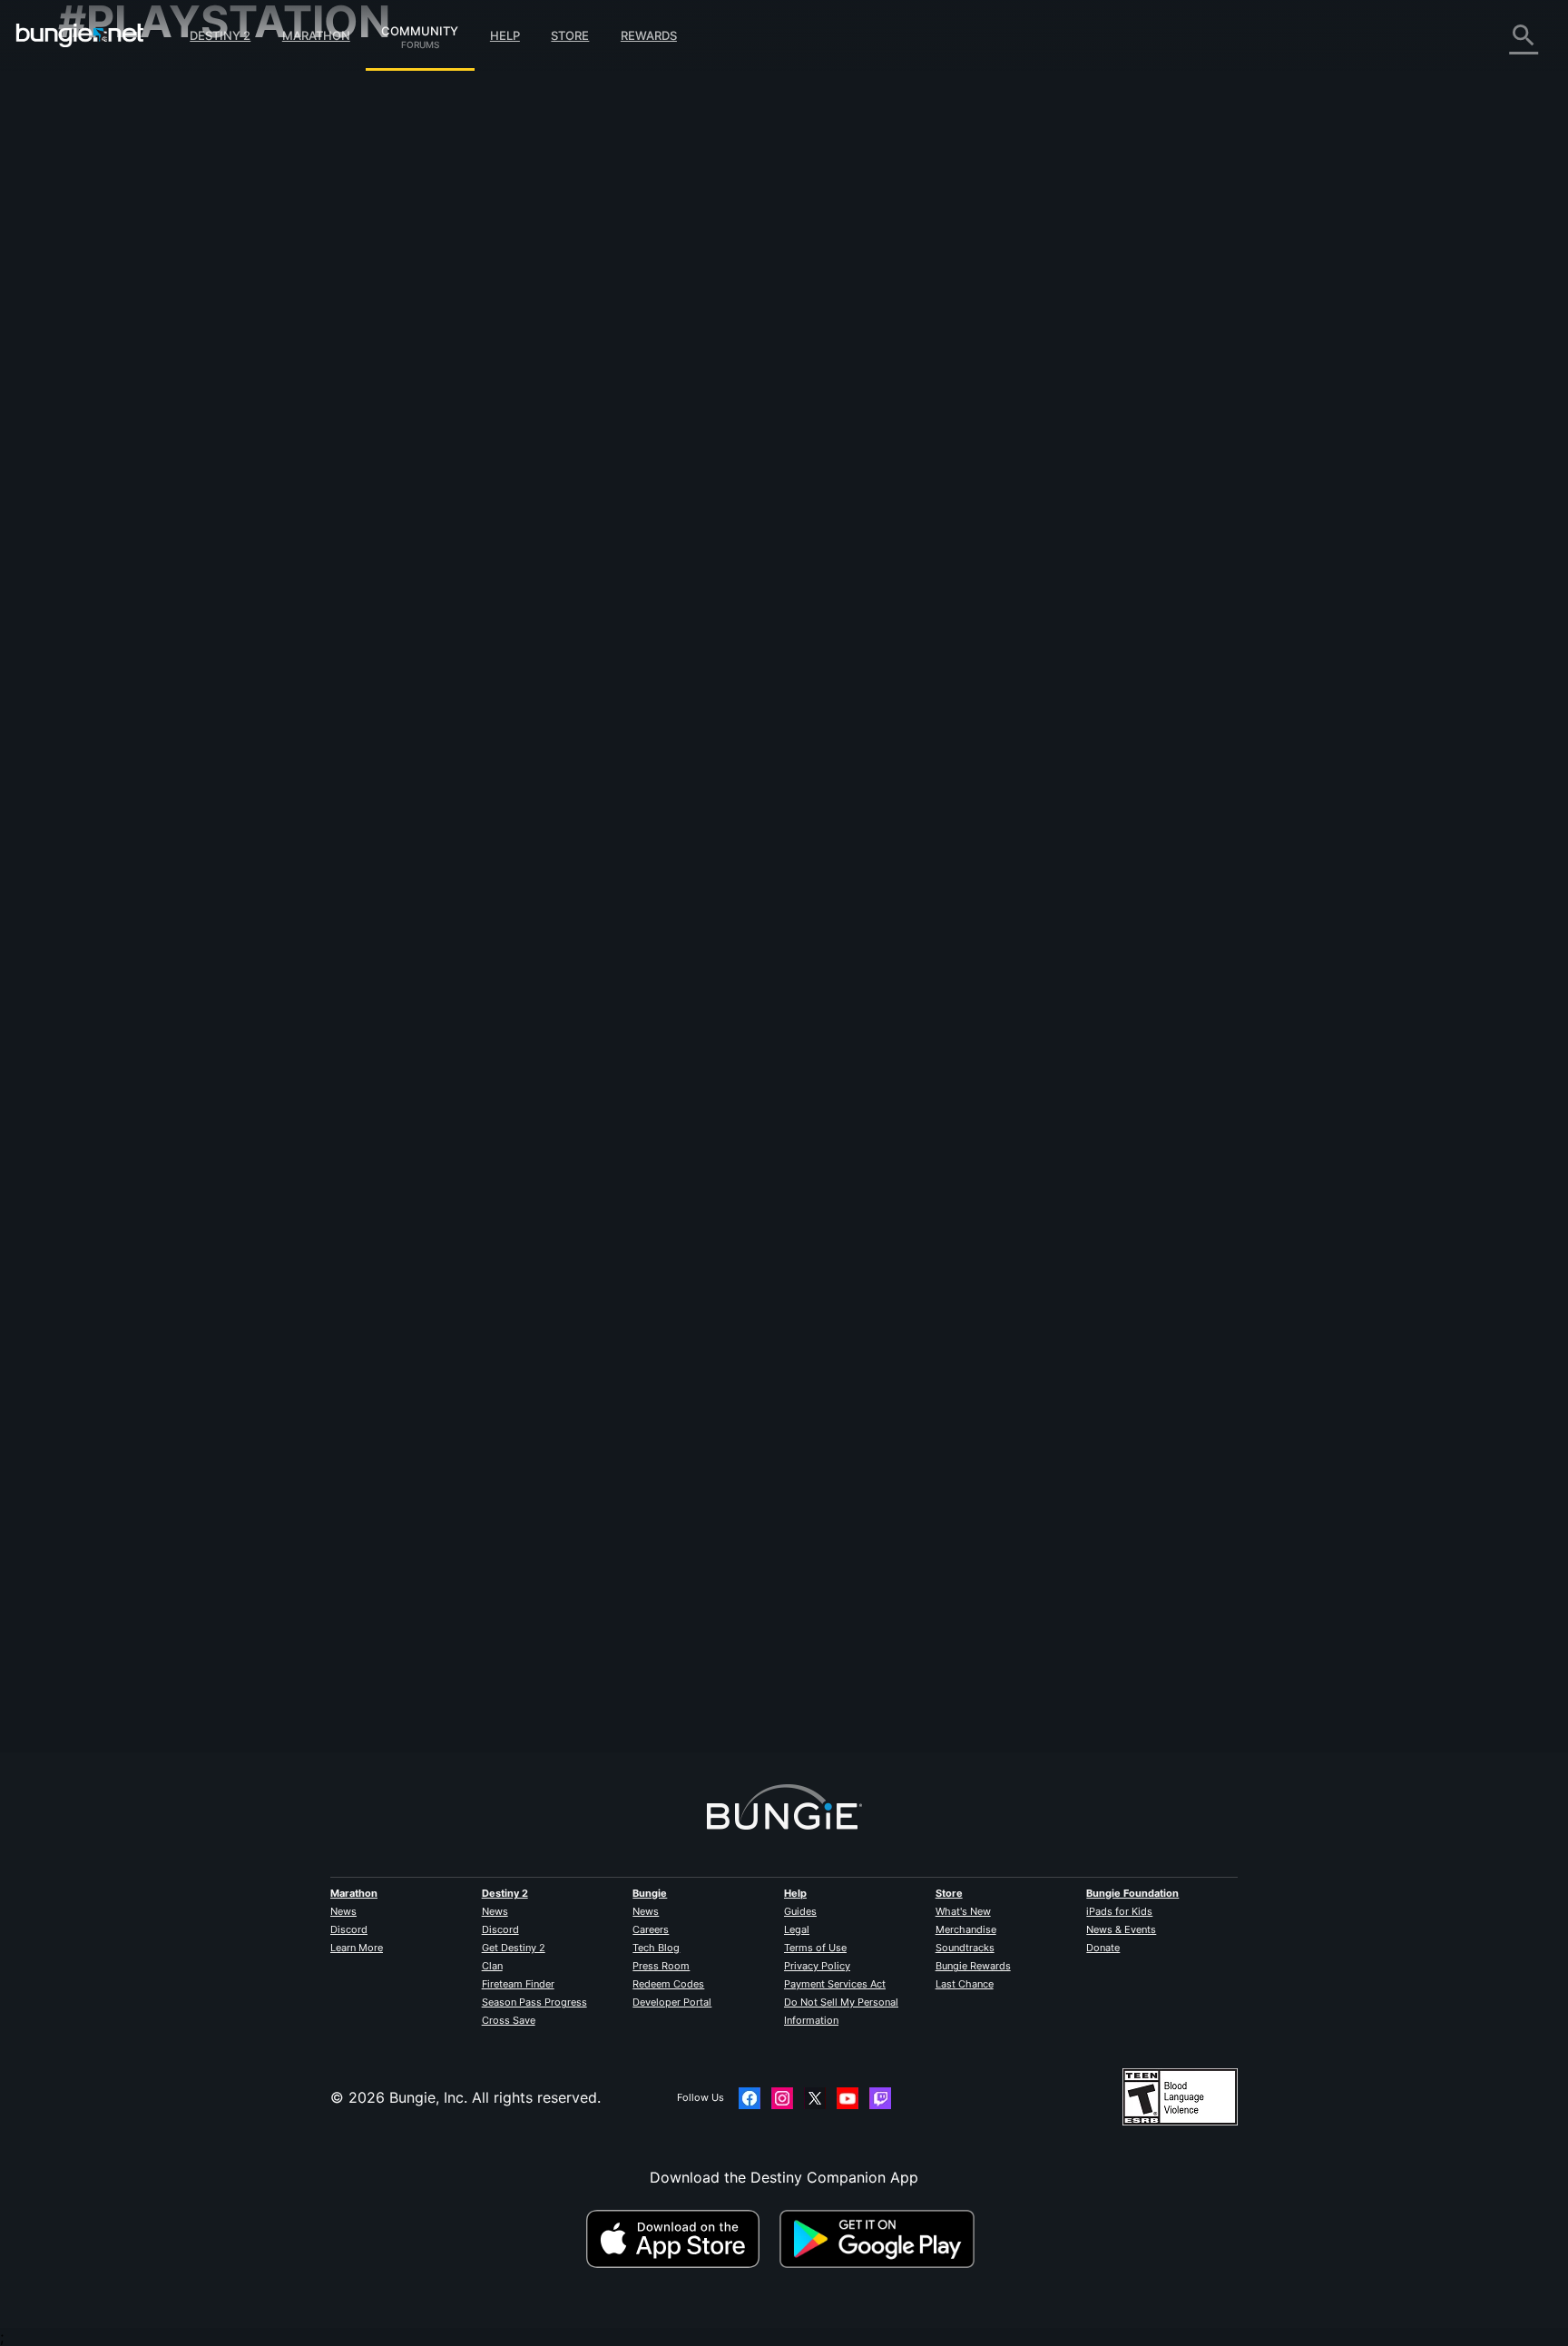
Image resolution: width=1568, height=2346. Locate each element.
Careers (651, 1929)
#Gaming (519, 427)
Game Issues (114, 263)
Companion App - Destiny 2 (167, 408)
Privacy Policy (817, 1966)
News (343, 1911)
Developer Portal (672, 2002)
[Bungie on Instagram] (782, 2098)
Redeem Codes (668, 1984)
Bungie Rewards (973, 1966)
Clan (492, 1966)
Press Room (661, 1966)
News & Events (1121, 1929)
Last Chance (965, 1984)
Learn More (357, 1948)
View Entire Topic (489, 498)
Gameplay (105, 172)
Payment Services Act (835, 1984)
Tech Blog (656, 1948)
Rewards (649, 35)
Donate (1103, 1948)
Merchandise (966, 1929)
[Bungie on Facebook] (750, 2098)
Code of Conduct (120, 522)
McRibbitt (461, 299)
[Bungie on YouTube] (848, 2098)
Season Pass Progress (534, 2002)
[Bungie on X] (815, 2098)
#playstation (460, 427)
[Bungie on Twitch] (880, 2098)
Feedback (104, 118)
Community (420, 28)
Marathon (316, 35)
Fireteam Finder (518, 1984)
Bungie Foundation (1132, 1893)
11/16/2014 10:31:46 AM (605, 536)
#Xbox (563, 427)
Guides (800, 1911)
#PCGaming (614, 427)
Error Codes (113, 209)
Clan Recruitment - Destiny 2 (170, 427)
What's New (963, 1911)
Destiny (80, 35)
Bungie (650, 1893)
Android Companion (140, 336)
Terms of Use (815, 1948)
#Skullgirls (672, 427)
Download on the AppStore (681, 2239)
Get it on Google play (881, 2239)
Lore (86, 154)
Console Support (129, 372)
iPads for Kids (1119, 1911)
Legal (797, 1929)
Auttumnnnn (470, 1671)
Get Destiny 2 (514, 1948)
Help (505, 35)
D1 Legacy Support (137, 390)
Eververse (105, 245)
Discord (349, 1929)
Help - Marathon (127, 481)
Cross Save (509, 2020)
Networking (111, 227)
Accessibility (114, 281)
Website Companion (140, 299)
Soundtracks (965, 1948)
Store (570, 35)
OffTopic (101, 463)
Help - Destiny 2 (127, 191)
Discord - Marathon (138, 499)
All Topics (104, 82)
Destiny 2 (220, 35)
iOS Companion (124, 318)
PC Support (111, 354)
